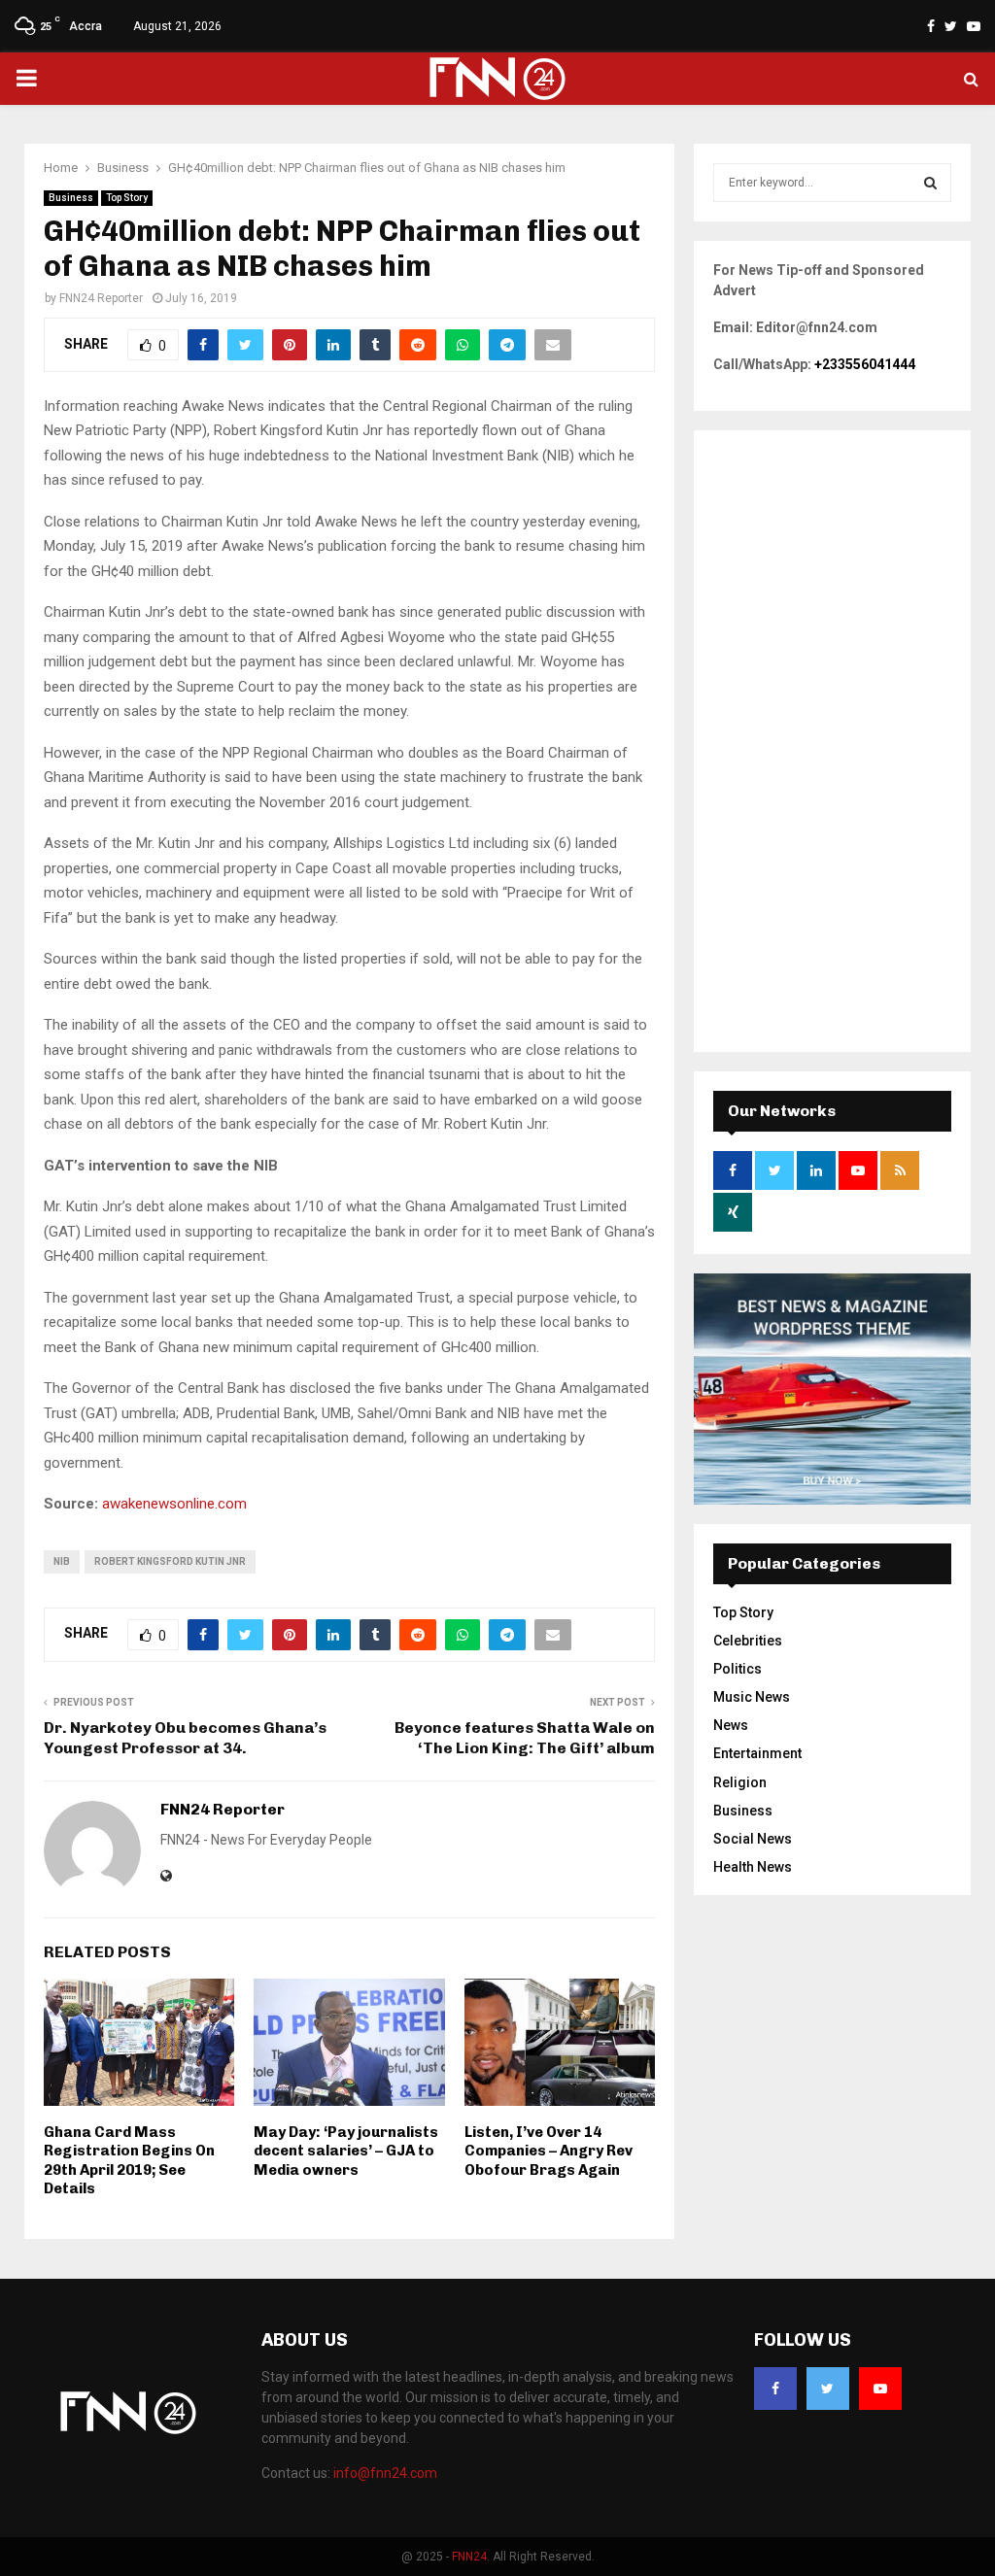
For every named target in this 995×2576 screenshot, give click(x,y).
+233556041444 (865, 364)
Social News (753, 1839)
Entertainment (757, 1753)
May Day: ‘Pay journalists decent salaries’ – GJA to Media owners (346, 2151)
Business (71, 198)
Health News (753, 1867)
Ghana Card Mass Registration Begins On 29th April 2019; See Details (129, 2161)
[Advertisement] (832, 741)
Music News (752, 1697)
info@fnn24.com (385, 2473)
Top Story (127, 198)
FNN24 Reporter (101, 298)
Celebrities (748, 1641)
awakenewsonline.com (174, 1504)
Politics (738, 1669)
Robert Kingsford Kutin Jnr (170, 1561)
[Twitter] (828, 2389)
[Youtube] (880, 2389)
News (731, 1725)
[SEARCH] (930, 183)
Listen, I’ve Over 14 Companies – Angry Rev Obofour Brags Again (549, 2151)
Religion (740, 1782)
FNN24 (469, 2557)
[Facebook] (775, 2389)
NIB (62, 1561)
